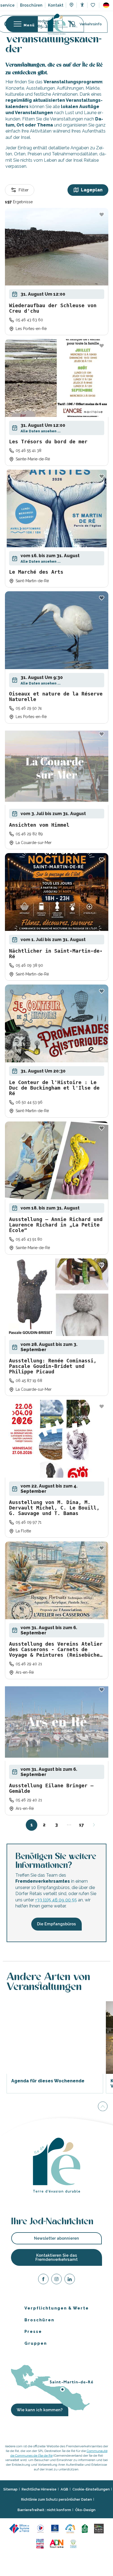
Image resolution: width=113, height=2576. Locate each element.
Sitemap (10, 2489)
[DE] (106, 5)
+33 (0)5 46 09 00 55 (56, 1900)
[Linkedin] (70, 2280)
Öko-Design (85, 2510)
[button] (106, 5)
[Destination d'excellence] (40, 2528)
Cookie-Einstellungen (91, 2489)
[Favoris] (93, 5)
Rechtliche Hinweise (39, 2489)
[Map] (71, 6)
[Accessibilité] (82, 5)
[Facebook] (43, 2280)
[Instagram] (56, 2280)
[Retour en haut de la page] (103, 2106)
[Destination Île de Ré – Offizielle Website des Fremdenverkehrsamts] (57, 24)
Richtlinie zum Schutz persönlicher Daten (56, 2499)
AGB (64, 2489)
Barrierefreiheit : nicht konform (44, 2510)
